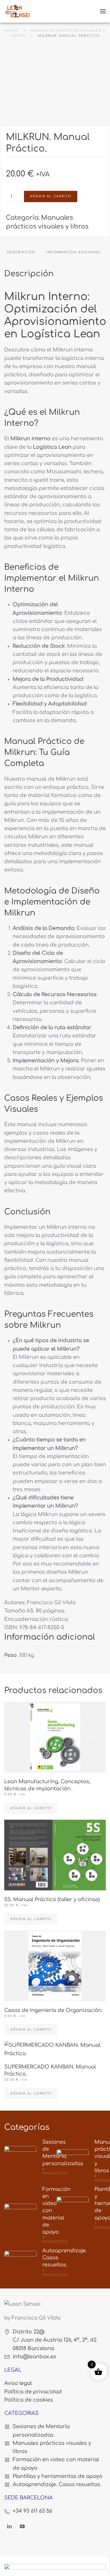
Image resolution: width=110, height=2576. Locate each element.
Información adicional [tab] (74, 252)
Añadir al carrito (51, 196)
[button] (103, 11)
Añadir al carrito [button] (31, 1808)
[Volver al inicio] (18, 11)
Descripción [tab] (21, 252)
